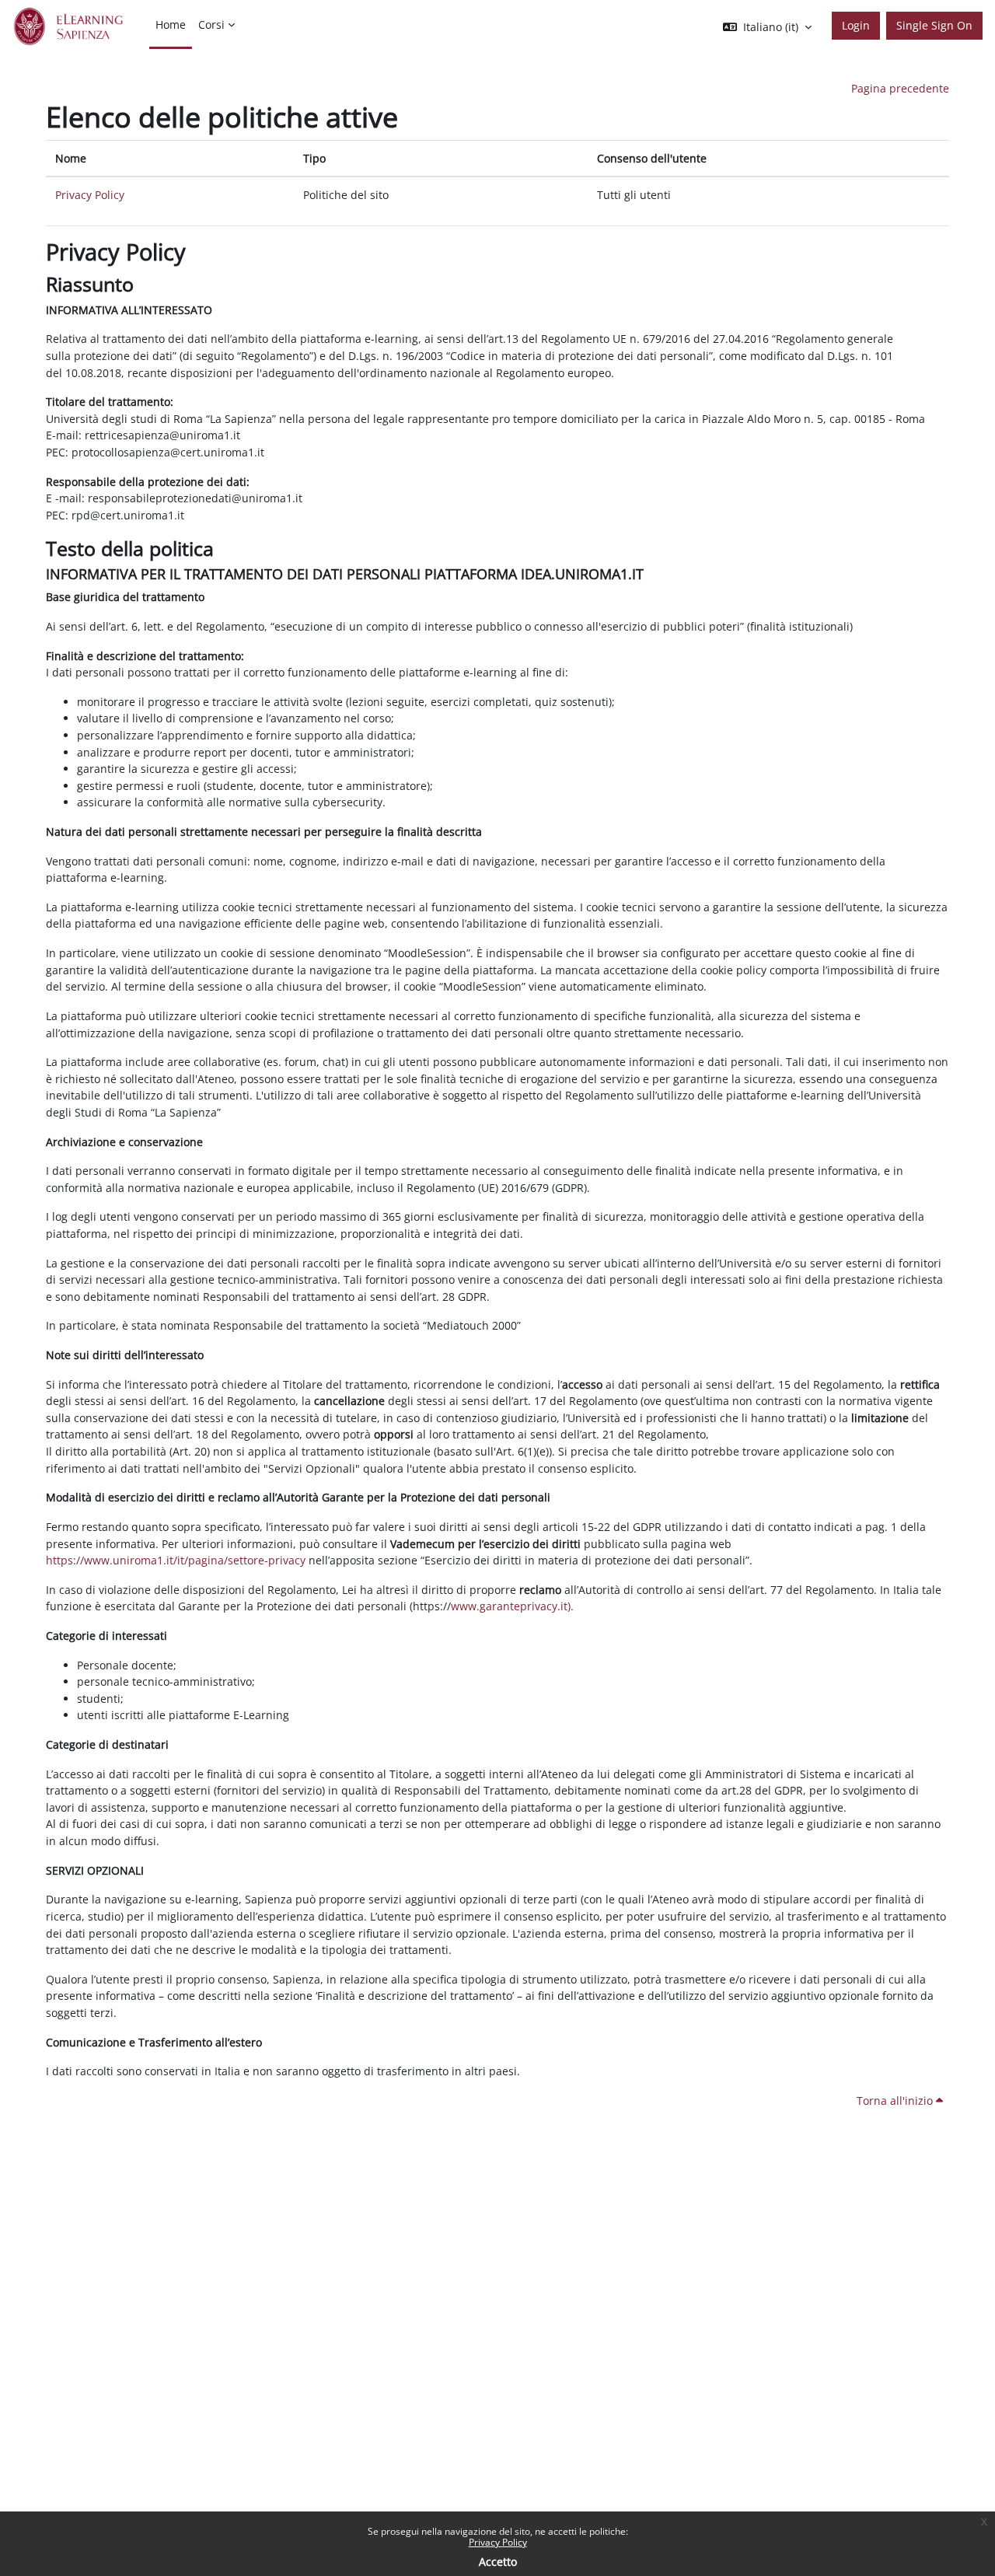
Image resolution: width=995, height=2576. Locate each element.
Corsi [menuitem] (211, 24)
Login (856, 25)
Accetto (498, 2562)
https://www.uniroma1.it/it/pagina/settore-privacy (176, 1560)
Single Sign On (934, 25)
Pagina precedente (900, 88)
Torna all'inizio (896, 2101)
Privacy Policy (498, 2542)
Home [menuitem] (171, 24)
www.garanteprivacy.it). (512, 1606)
